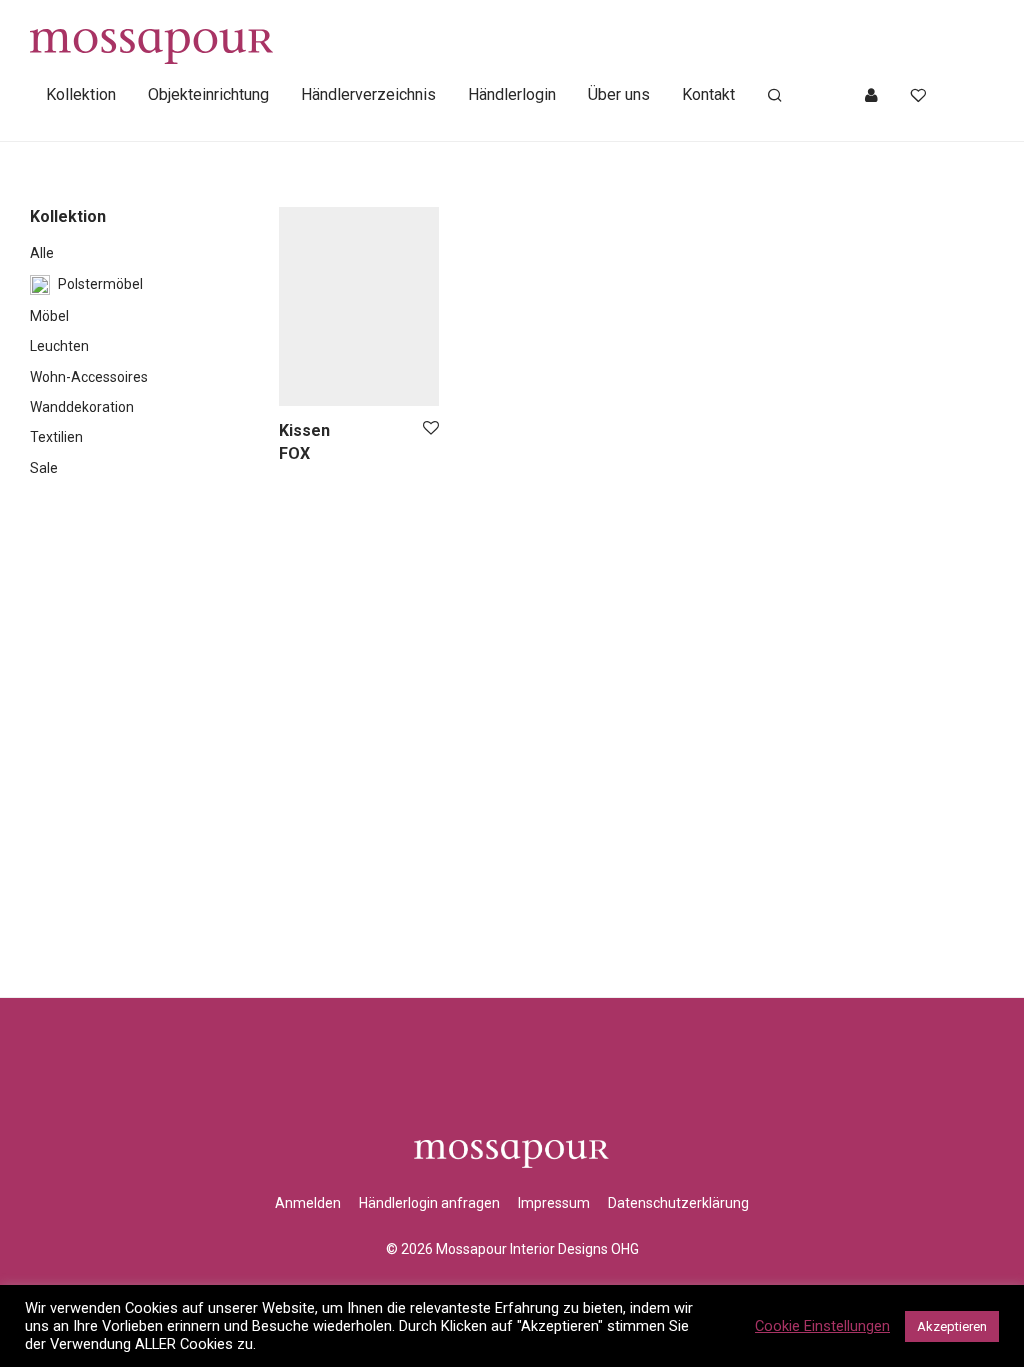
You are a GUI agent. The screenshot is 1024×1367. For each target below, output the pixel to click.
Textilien (56, 437)
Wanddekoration (82, 407)
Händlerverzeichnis (368, 94)
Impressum (554, 1203)
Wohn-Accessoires (89, 377)
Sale (44, 468)
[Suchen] (775, 96)
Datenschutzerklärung (678, 1203)
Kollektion (81, 94)
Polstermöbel (100, 284)
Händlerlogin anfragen (429, 1203)
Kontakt (708, 94)
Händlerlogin (512, 94)
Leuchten (59, 346)
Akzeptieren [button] (952, 1326)
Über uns (619, 94)
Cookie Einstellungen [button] (822, 1326)
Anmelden (308, 1203)
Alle (42, 253)
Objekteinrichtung (208, 94)
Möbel (49, 316)
